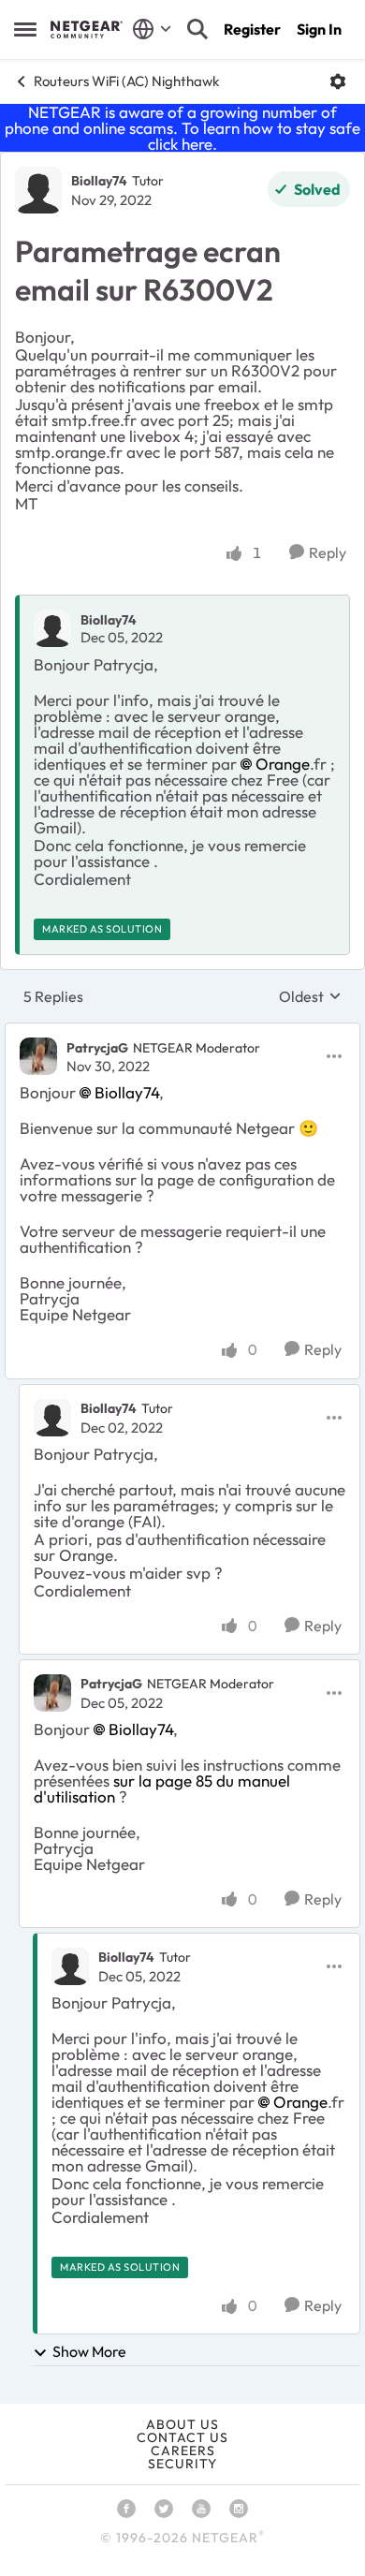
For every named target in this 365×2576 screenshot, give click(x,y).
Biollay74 (99, 181)
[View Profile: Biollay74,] (52, 628)
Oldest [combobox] (310, 996)
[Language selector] (152, 29)
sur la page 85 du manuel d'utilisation (162, 1788)
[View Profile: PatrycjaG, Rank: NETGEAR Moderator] (38, 1056)
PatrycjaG (97, 1048)
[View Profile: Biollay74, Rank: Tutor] (38, 190)
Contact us (182, 2437)
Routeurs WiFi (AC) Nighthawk (126, 81)
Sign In (319, 29)
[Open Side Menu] (25, 29)
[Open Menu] (338, 81)
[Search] (197, 29)
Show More (89, 2351)
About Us (182, 2424)
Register (252, 29)
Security (182, 2464)
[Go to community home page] (87, 29)
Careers (183, 2451)
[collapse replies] (182, 1032)
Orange (283, 764)
